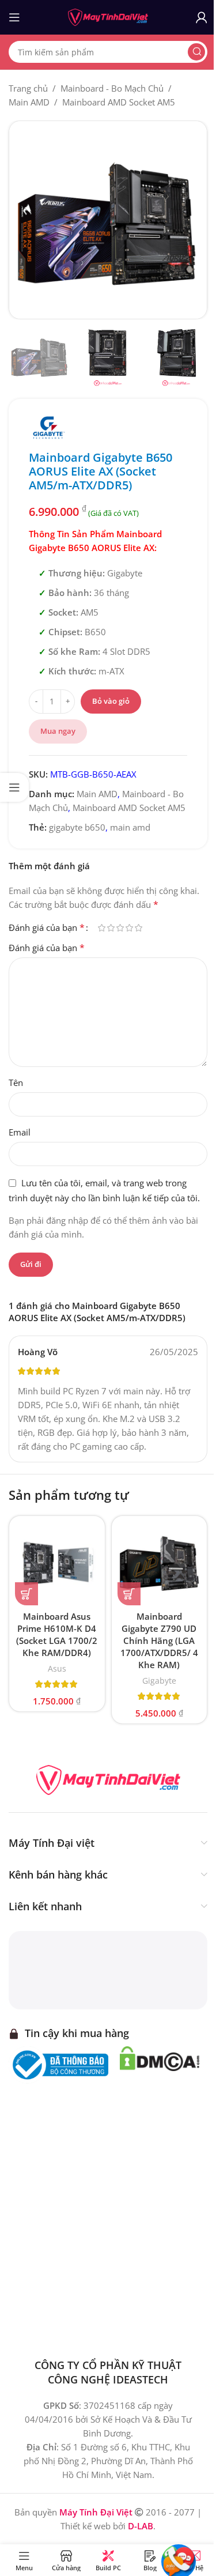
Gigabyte (159, 1681)
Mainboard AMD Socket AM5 (119, 102)
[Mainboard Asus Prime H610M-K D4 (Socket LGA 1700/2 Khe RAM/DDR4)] (57, 1564)
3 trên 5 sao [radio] (120, 928)
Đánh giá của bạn (47, 927)
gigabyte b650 (77, 827)
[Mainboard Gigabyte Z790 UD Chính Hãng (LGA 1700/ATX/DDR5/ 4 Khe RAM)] (160, 1564)
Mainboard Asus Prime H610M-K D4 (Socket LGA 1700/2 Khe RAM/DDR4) (57, 1634)
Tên (16, 1083)
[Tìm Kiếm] (196, 52)
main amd (130, 827)
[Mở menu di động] (14, 17)
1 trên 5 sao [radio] (101, 928)
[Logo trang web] (108, 16)
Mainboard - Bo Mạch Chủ (112, 88)
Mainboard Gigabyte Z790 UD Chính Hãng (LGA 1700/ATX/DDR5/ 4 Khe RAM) (159, 1640)
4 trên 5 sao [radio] (129, 928)
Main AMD (29, 102)
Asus (57, 1668)
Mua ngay (58, 731)
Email (20, 1132)
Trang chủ (28, 88)
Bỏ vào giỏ (111, 701)
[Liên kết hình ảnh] (108, 1779)
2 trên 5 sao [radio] (111, 928)
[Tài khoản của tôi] (202, 17)
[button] (26, 1594)
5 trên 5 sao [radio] (138, 928)
